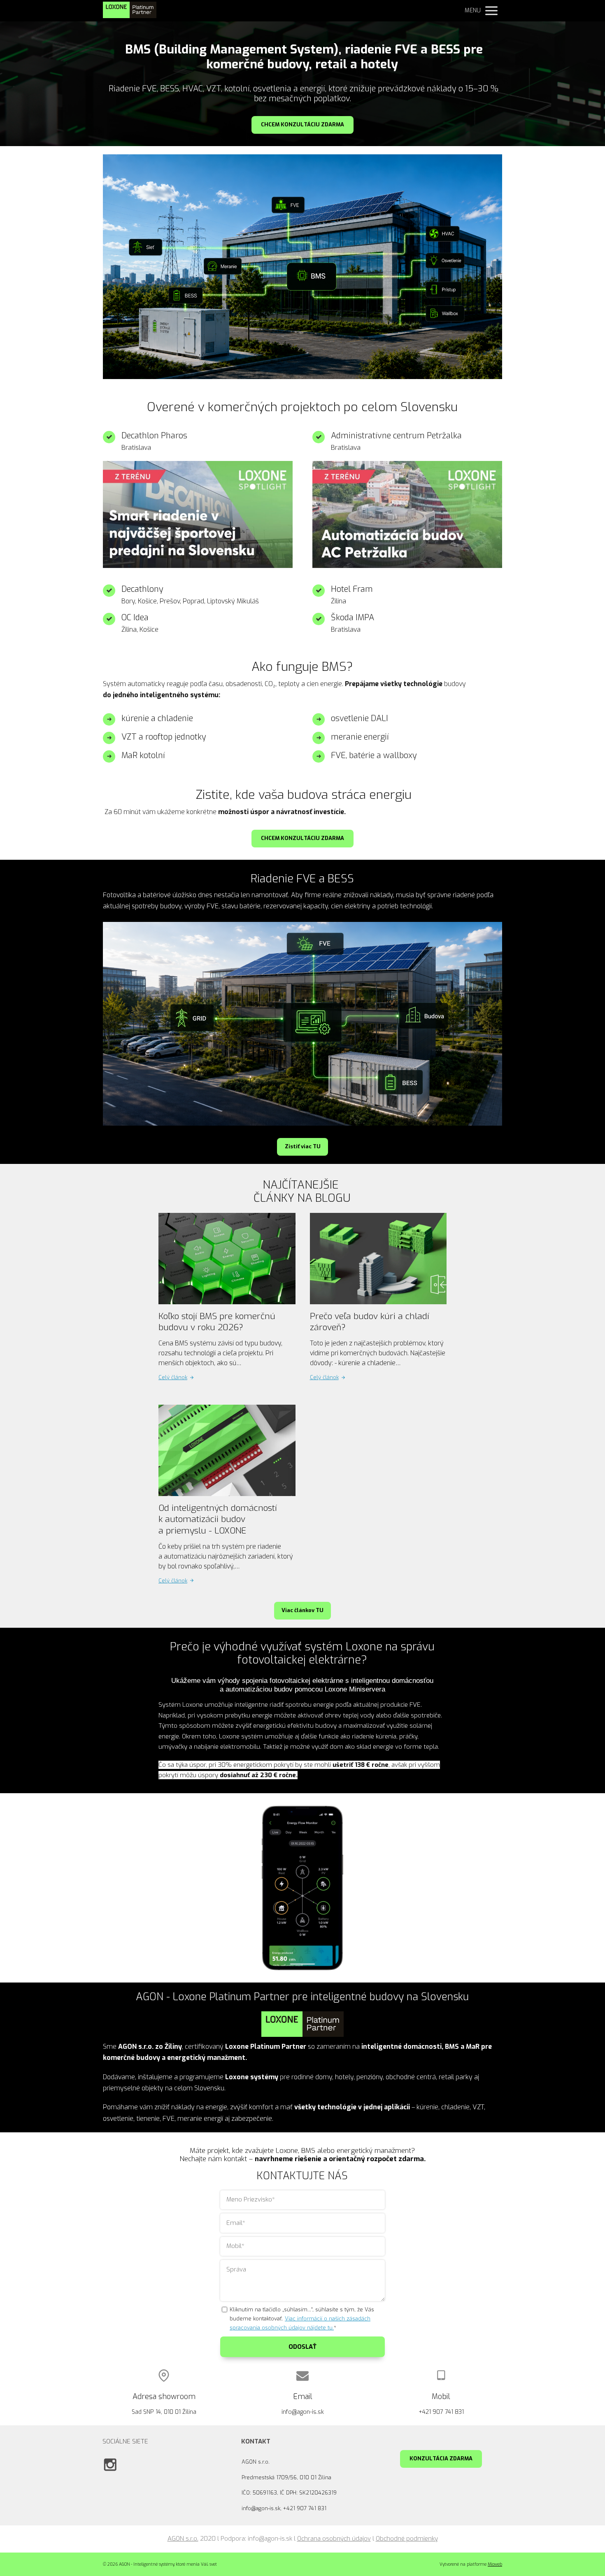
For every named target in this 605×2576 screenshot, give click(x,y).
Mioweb (495, 2564)
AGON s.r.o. (183, 2539)
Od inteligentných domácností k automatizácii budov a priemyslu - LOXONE (218, 1519)
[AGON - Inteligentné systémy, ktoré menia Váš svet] (130, 11)
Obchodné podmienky (407, 2539)
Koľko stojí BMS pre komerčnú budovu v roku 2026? (217, 1322)
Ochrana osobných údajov (334, 2539)
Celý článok (173, 1377)
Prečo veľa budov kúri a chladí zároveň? (370, 1322)
